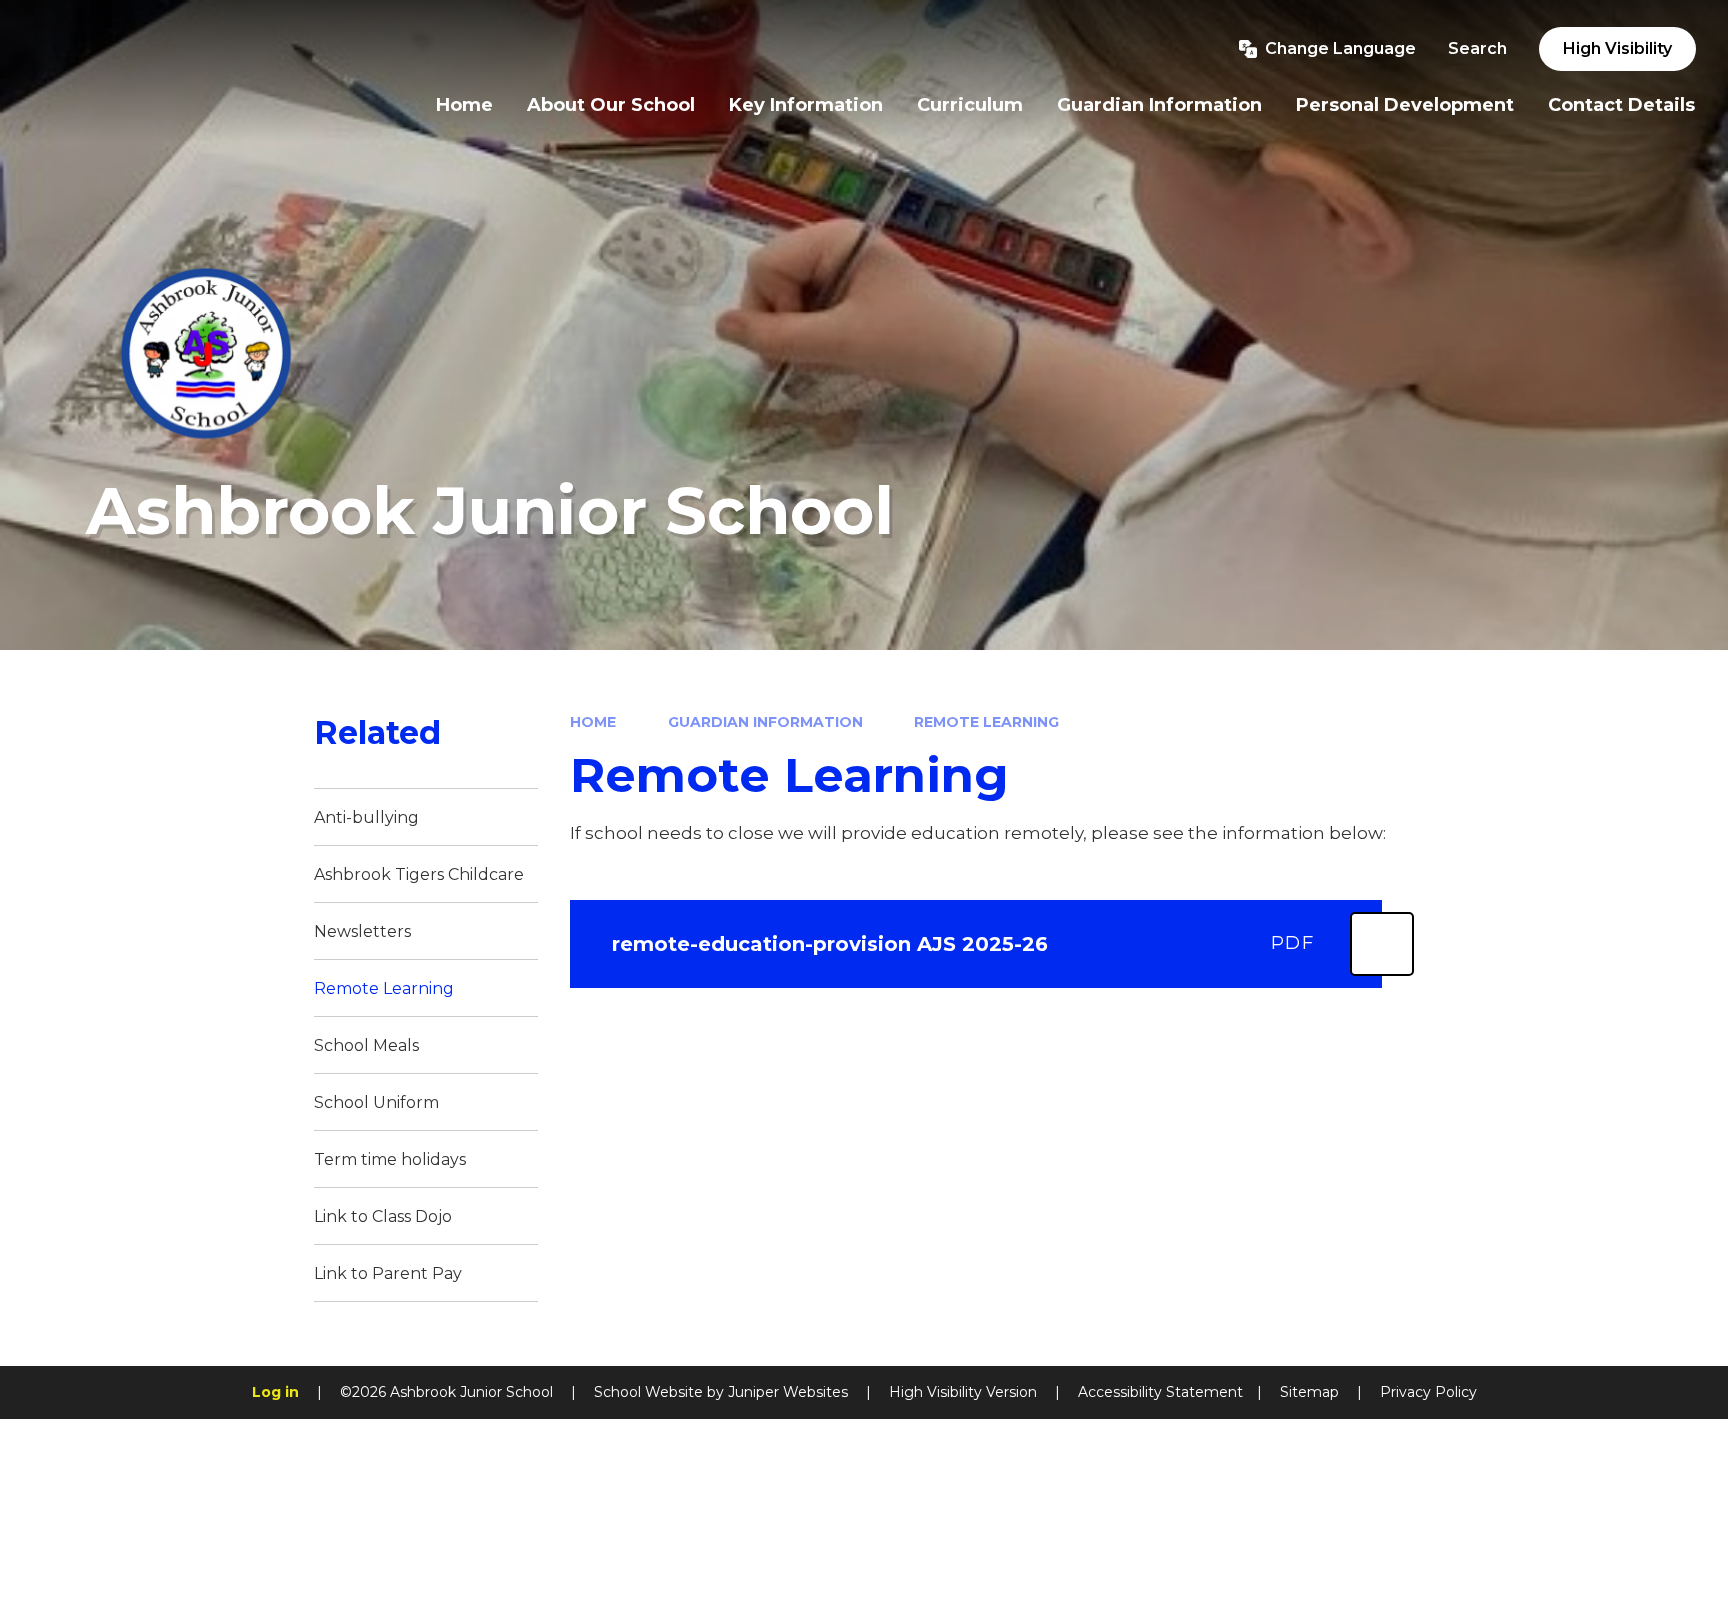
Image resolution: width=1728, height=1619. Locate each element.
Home (593, 722)
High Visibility (1617, 48)
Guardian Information (765, 722)
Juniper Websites (788, 1392)
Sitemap (1309, 1392)
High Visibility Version (963, 1392)
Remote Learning (986, 722)
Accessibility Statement (1160, 1392)
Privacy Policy (1428, 1392)
